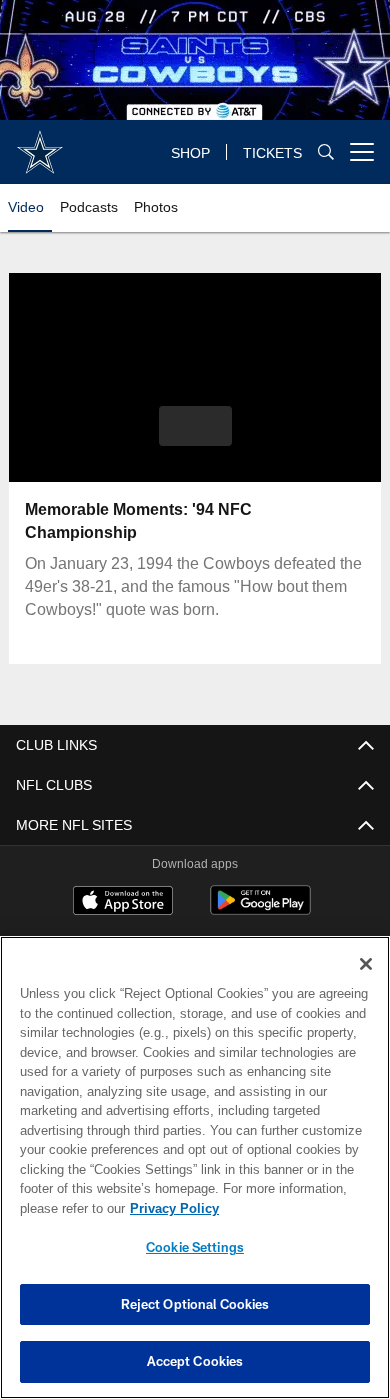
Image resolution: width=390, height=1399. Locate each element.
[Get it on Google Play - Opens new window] (260, 910)
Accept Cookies (195, 1361)
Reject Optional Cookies (195, 1304)
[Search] (326, 152)
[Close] (366, 964)
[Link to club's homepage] (40, 144)
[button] (195, 426)
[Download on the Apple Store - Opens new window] (123, 903)
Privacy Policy (170, 1208)
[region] (195, 1167)
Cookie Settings (195, 1247)
